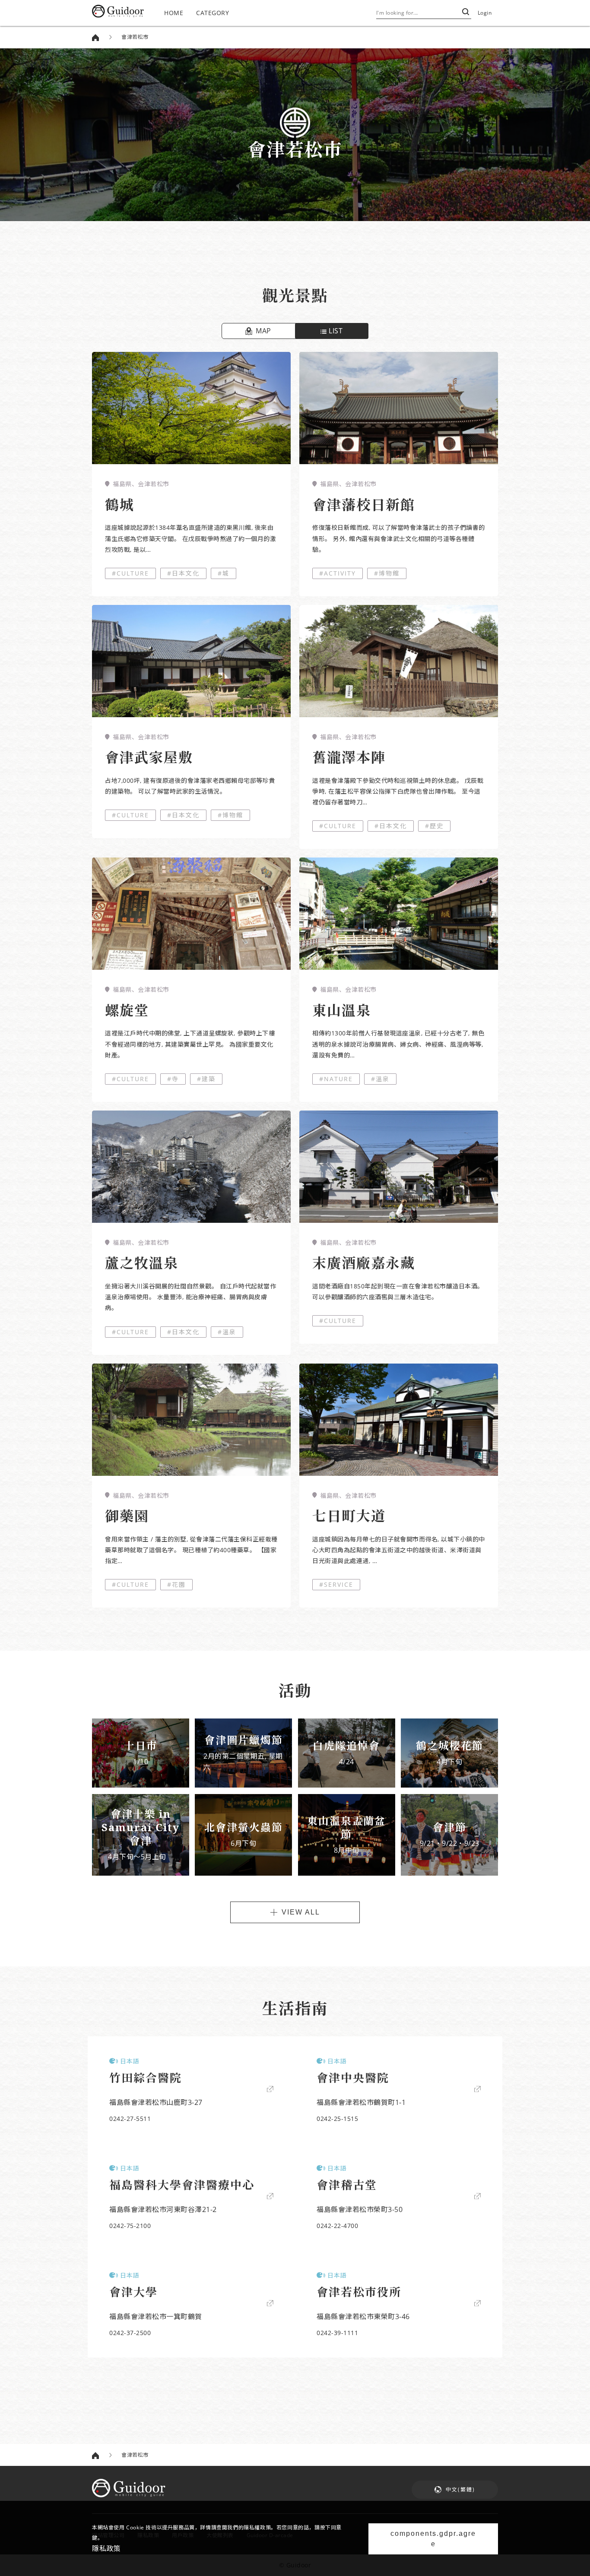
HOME (174, 13)
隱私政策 (106, 2548)
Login (485, 13)
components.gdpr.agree (433, 2539)
